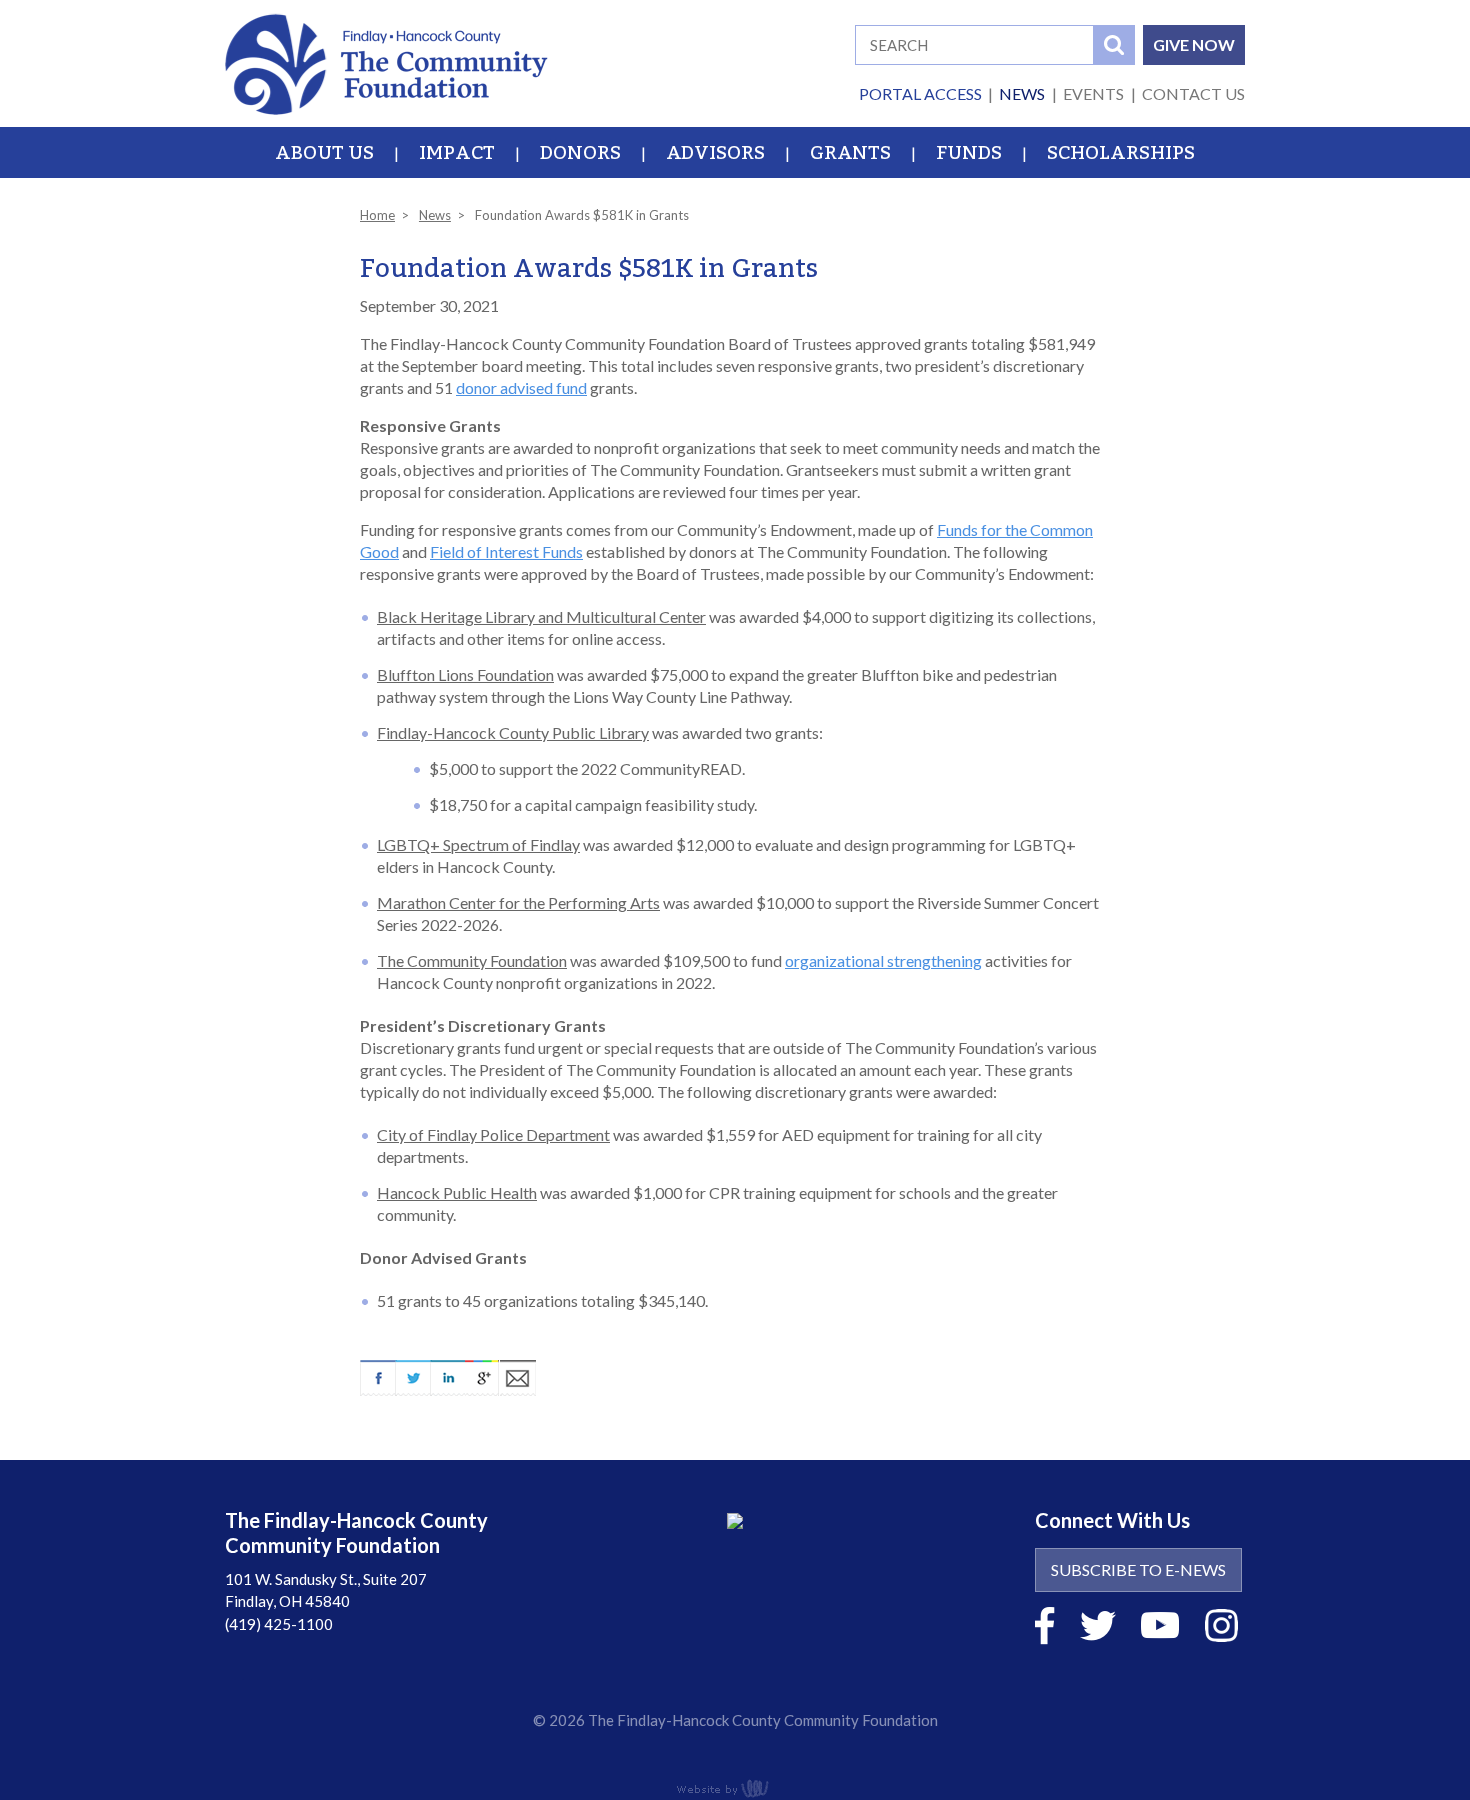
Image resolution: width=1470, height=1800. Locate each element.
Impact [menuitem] (457, 153)
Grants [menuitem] (850, 153)
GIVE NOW (1194, 44)
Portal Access (920, 93)
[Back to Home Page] (386, 61)
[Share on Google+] (482, 1374)
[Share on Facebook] (377, 1374)
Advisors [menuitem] (715, 153)
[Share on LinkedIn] (447, 1374)
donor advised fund (521, 387)
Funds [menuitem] (969, 153)
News (1022, 93)
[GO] (1114, 45)
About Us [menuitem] (324, 153)
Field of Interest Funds (506, 551)
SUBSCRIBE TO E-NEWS (1138, 1569)
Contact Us (1193, 93)
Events (1093, 93)
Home (377, 215)
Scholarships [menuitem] (1121, 153)
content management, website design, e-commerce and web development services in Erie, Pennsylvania (735, 1788)
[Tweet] (412, 1374)
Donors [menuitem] (580, 153)
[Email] (518, 1374)
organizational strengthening (883, 960)
